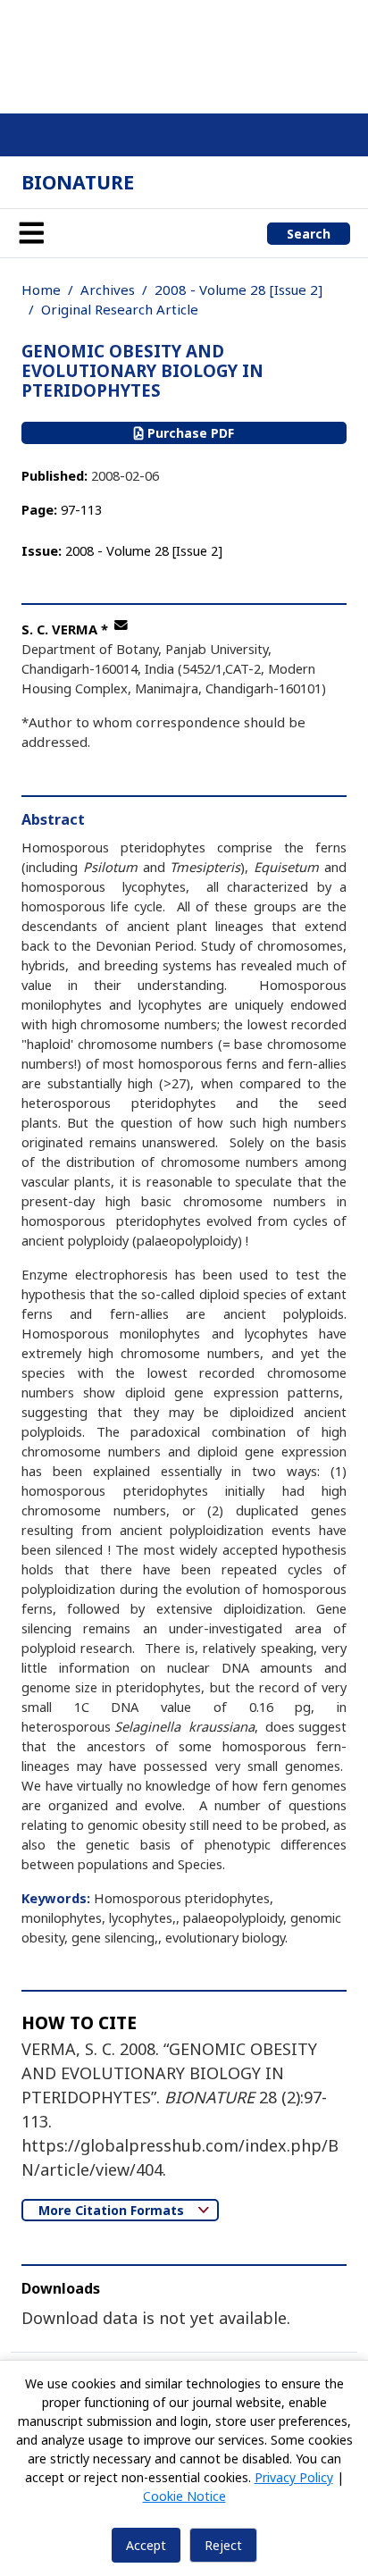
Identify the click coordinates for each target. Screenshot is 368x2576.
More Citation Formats (113, 2210)
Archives (108, 289)
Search (309, 234)
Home (41, 289)
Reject (223, 2545)
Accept (146, 2545)
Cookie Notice (184, 2496)
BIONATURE (78, 182)
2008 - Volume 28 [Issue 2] (238, 289)
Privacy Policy (294, 2477)
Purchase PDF (189, 433)
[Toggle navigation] (31, 233)
